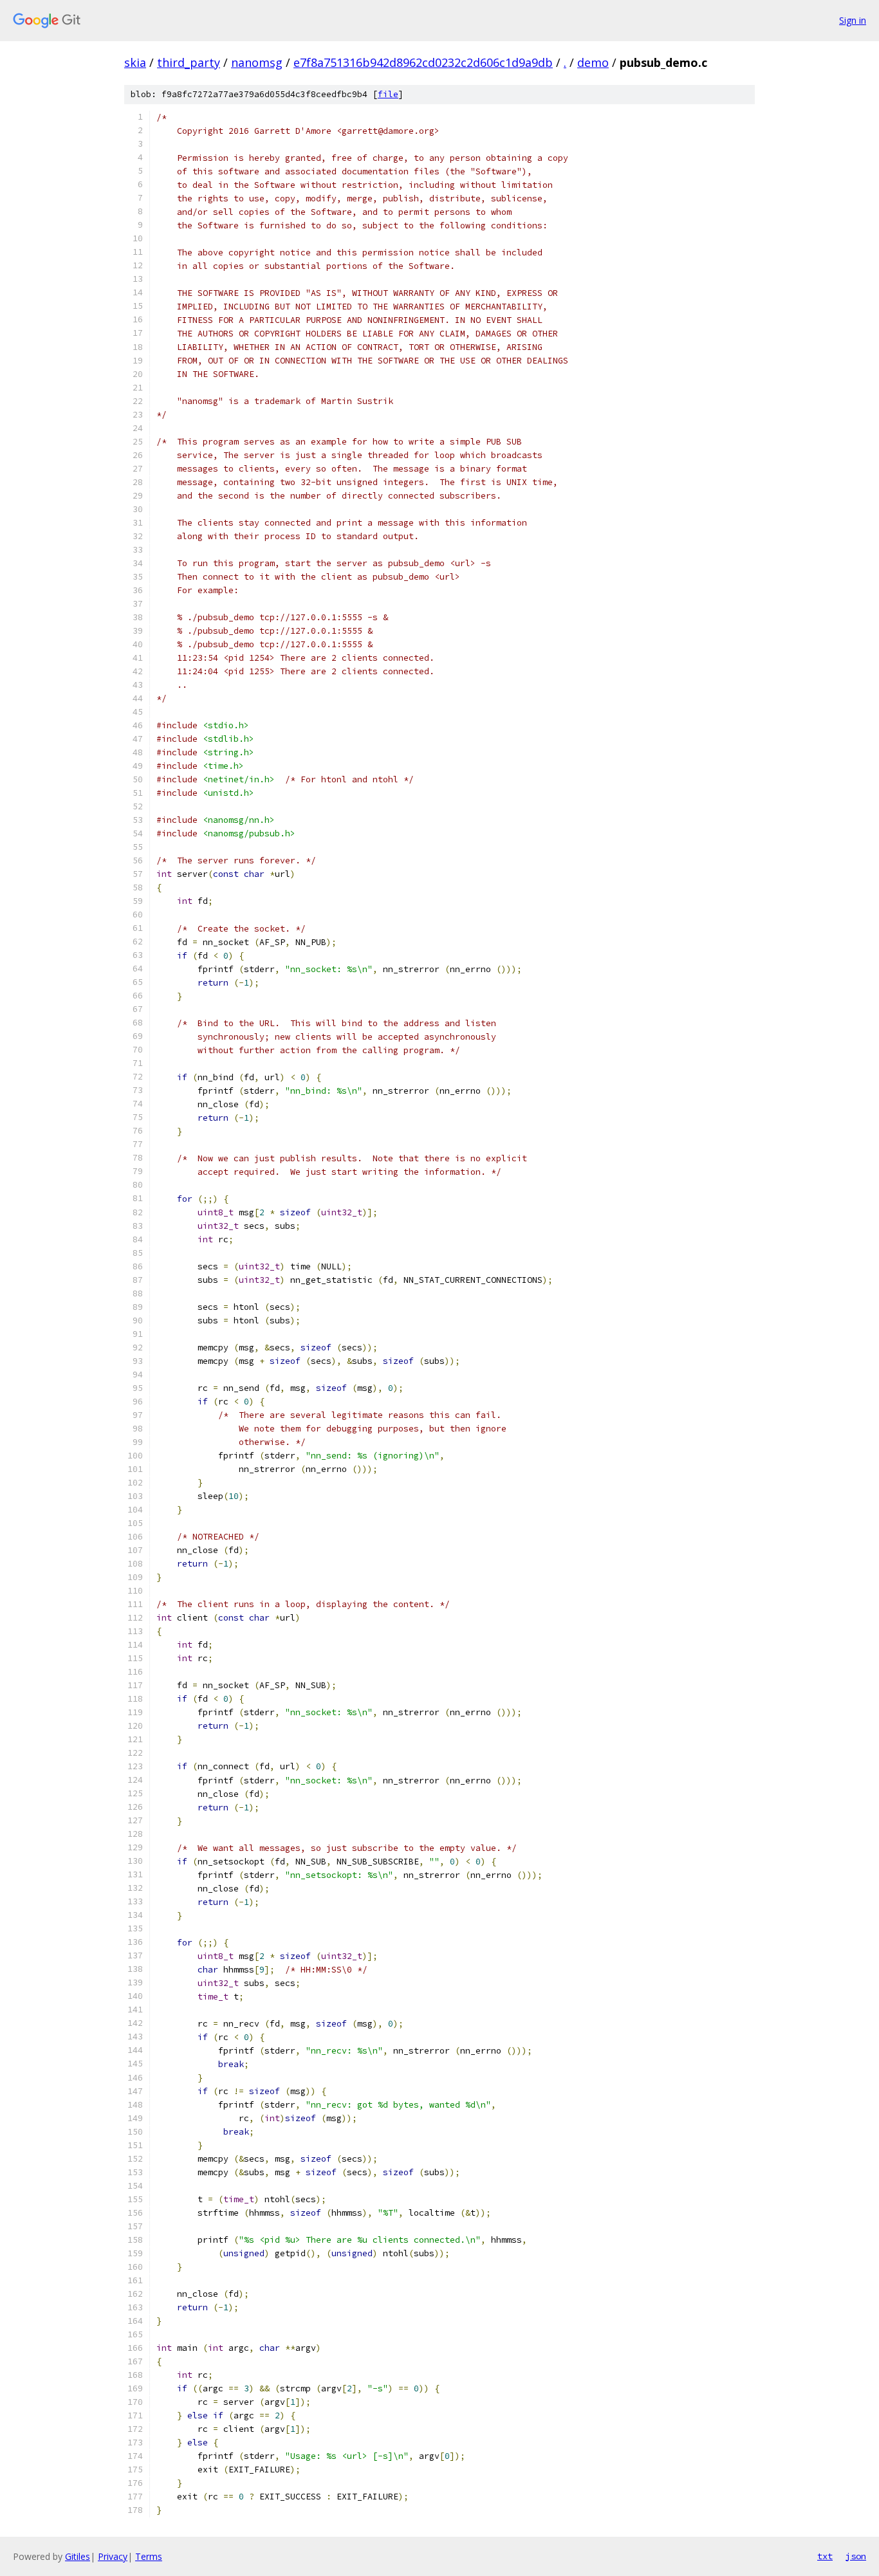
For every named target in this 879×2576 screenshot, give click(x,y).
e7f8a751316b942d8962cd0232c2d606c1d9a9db (423, 62)
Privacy (113, 2556)
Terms (149, 2556)
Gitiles (78, 2556)
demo (593, 62)
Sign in (853, 20)
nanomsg (257, 62)
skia (135, 62)
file (388, 94)
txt (825, 2556)
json (856, 2556)
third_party (189, 62)
